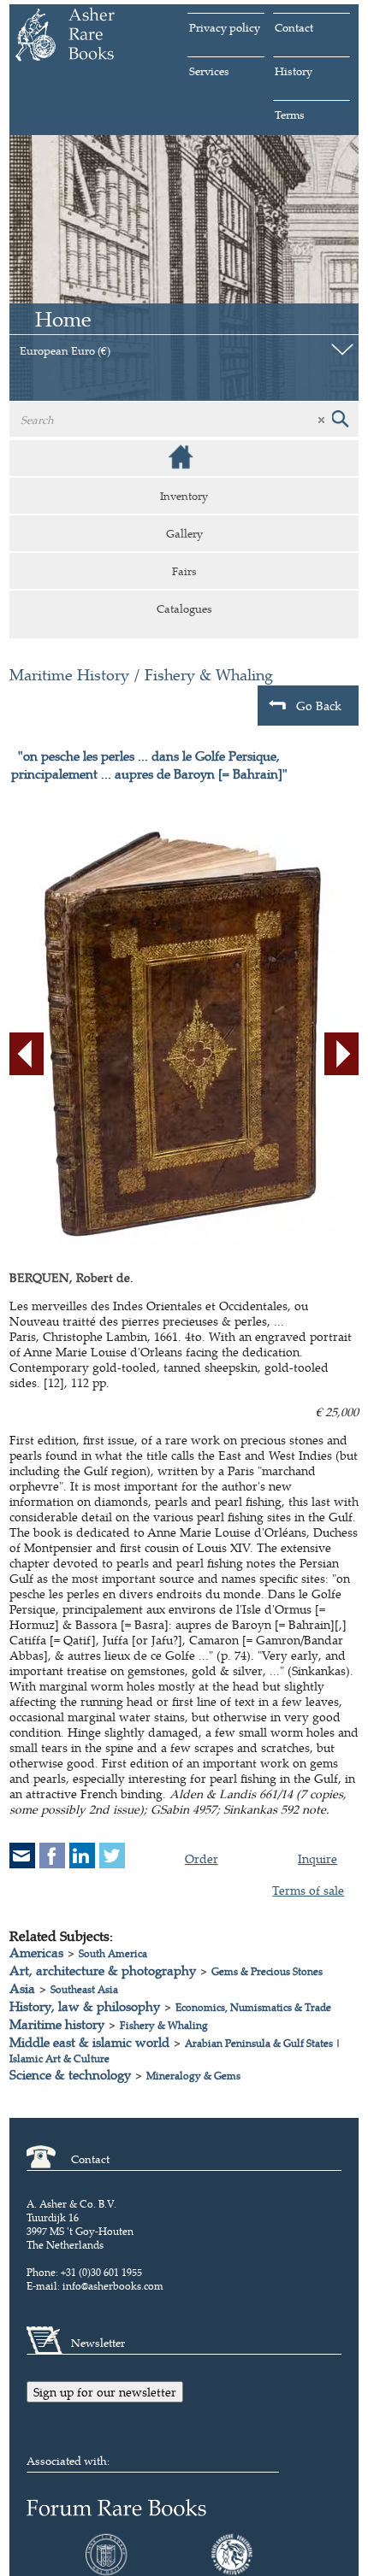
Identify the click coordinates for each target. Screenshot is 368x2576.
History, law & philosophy (85, 2006)
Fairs (184, 571)
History (294, 71)
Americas (36, 1953)
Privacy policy (225, 27)
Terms (290, 115)
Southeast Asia (84, 1989)
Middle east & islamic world (89, 2042)
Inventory (184, 496)
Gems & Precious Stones (267, 1971)
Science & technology (70, 2075)
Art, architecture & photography (103, 1970)
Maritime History (69, 675)
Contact (294, 27)
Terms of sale (308, 1890)
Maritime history (57, 2024)
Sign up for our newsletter (105, 2392)
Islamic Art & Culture (59, 2058)
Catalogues (184, 609)
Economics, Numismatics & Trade (253, 2007)
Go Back (319, 706)
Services (209, 71)
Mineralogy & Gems (193, 2076)
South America (113, 1953)
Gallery (184, 533)
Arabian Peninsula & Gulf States (259, 2043)
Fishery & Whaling (209, 675)
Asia (22, 1988)
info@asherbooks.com (113, 2286)
